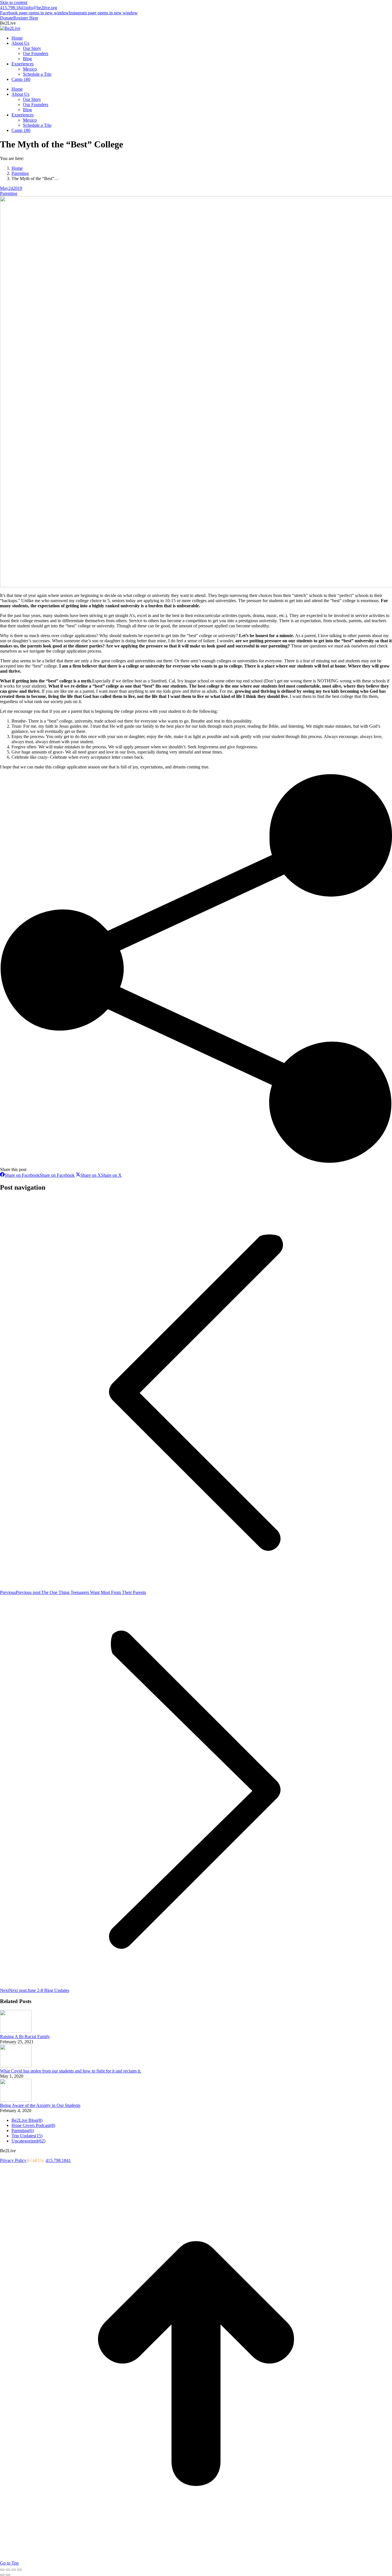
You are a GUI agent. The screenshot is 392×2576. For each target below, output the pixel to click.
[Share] (8, 2570)
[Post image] (16, 2031)
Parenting (9, 193)
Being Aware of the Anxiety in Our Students (40, 2105)
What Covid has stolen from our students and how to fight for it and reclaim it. (71, 2071)
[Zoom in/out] (20, 2570)
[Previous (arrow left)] (2, 2575)
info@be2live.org (41, 8)
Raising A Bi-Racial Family (25, 2037)
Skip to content (14, 2)
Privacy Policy (13, 2160)
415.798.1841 (13, 8)
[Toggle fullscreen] (14, 2570)
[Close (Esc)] (2, 2570)
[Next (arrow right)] (8, 2575)
